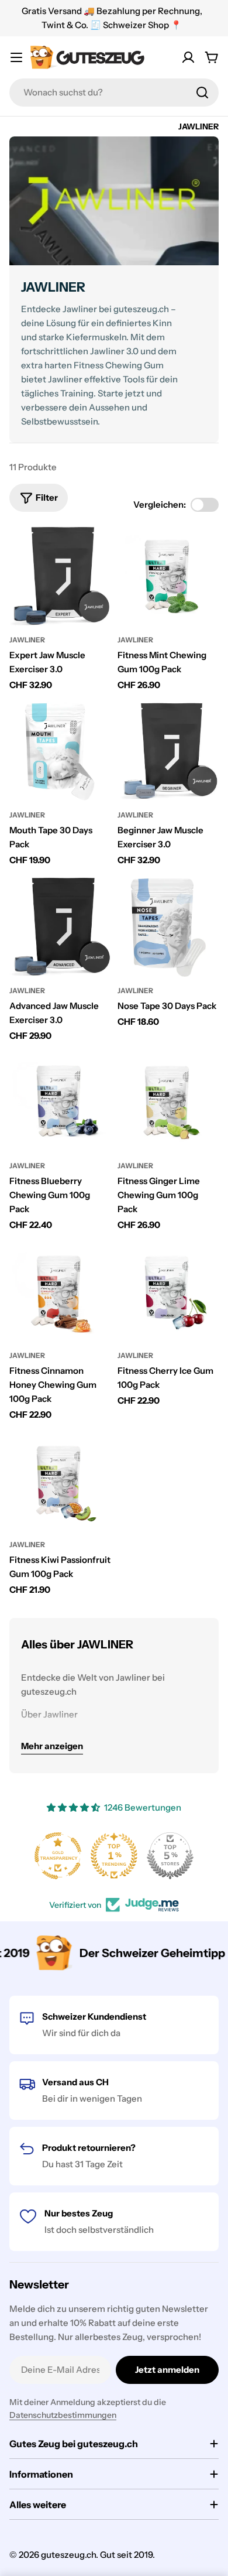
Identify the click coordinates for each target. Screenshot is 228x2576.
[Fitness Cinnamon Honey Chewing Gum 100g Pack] (60, 1292)
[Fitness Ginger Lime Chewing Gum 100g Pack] (168, 1102)
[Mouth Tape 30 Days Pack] (60, 752)
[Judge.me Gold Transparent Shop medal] (58, 1856)
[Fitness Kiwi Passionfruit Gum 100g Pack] (60, 1481)
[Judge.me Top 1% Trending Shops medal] (114, 1856)
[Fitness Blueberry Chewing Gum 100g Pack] (60, 1102)
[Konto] (188, 57)
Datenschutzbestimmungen (63, 2415)
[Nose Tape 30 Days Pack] (168, 927)
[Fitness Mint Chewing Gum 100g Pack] (168, 577)
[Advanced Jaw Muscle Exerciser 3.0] (60, 927)
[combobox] (114, 93)
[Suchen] (202, 93)
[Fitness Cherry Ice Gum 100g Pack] (168, 1292)
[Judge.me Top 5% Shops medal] (170, 1856)
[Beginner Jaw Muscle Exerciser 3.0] (168, 752)
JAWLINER (27, 640)
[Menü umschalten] (16, 57)
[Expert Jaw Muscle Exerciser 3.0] (60, 577)
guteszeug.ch (68, 2555)
